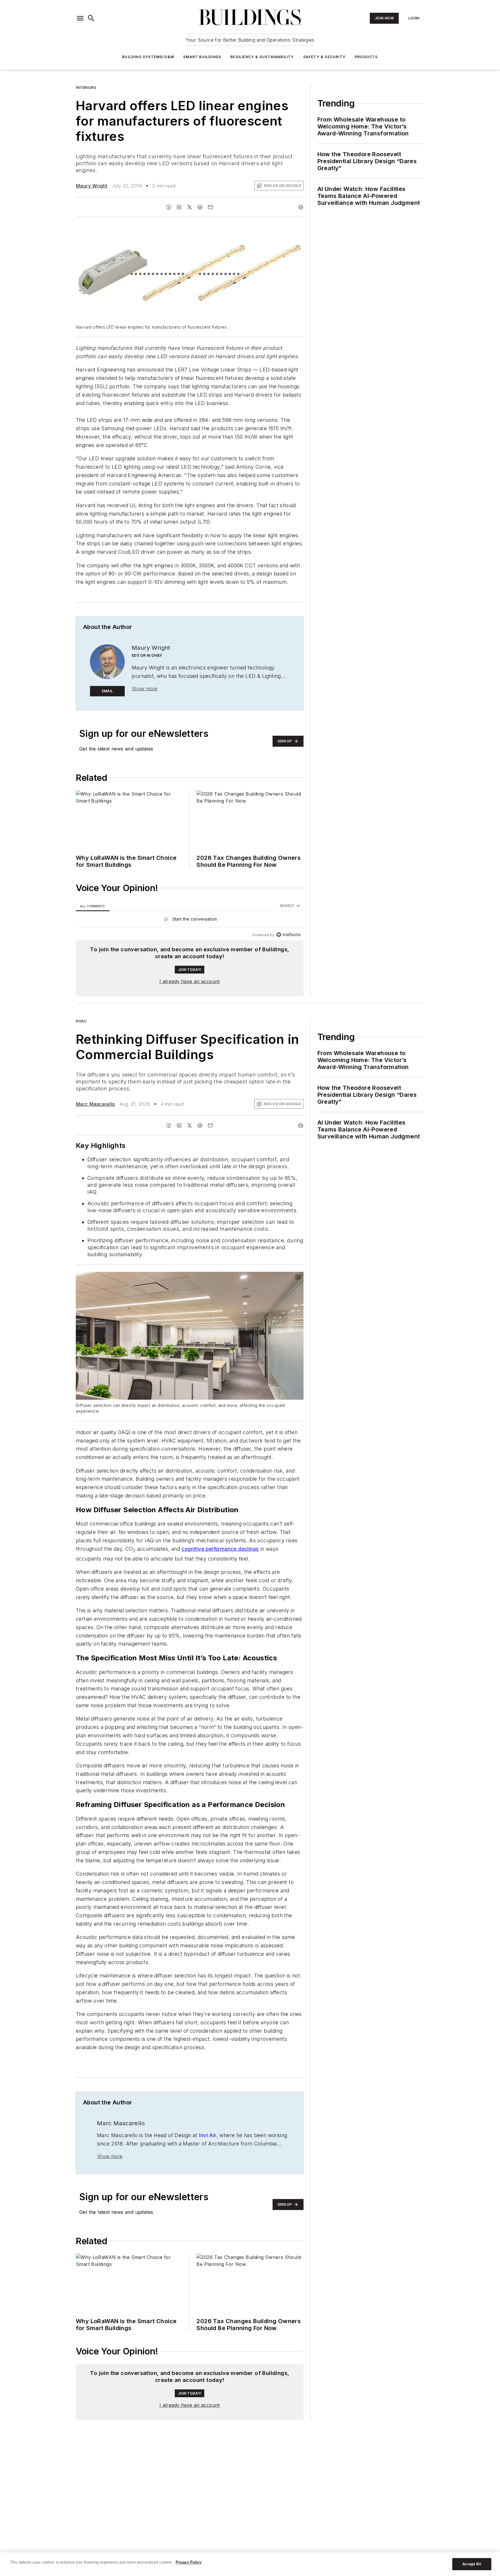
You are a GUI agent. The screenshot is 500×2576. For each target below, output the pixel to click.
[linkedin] (179, 207)
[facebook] (169, 207)
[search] (91, 18)
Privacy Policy (189, 2562)
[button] (80, 18)
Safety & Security (324, 57)
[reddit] (200, 207)
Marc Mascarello (95, 1104)
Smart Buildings (202, 57)
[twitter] (190, 207)
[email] (210, 207)
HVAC (81, 1021)
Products (366, 57)
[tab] (93, 906)
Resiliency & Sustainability (262, 57)
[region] (190, 920)
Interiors (86, 88)
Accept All (472, 2564)
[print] (301, 207)
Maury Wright (92, 186)
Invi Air (207, 2135)
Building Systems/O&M (148, 57)
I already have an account (190, 981)
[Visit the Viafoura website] (288, 935)
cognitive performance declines (220, 1549)
